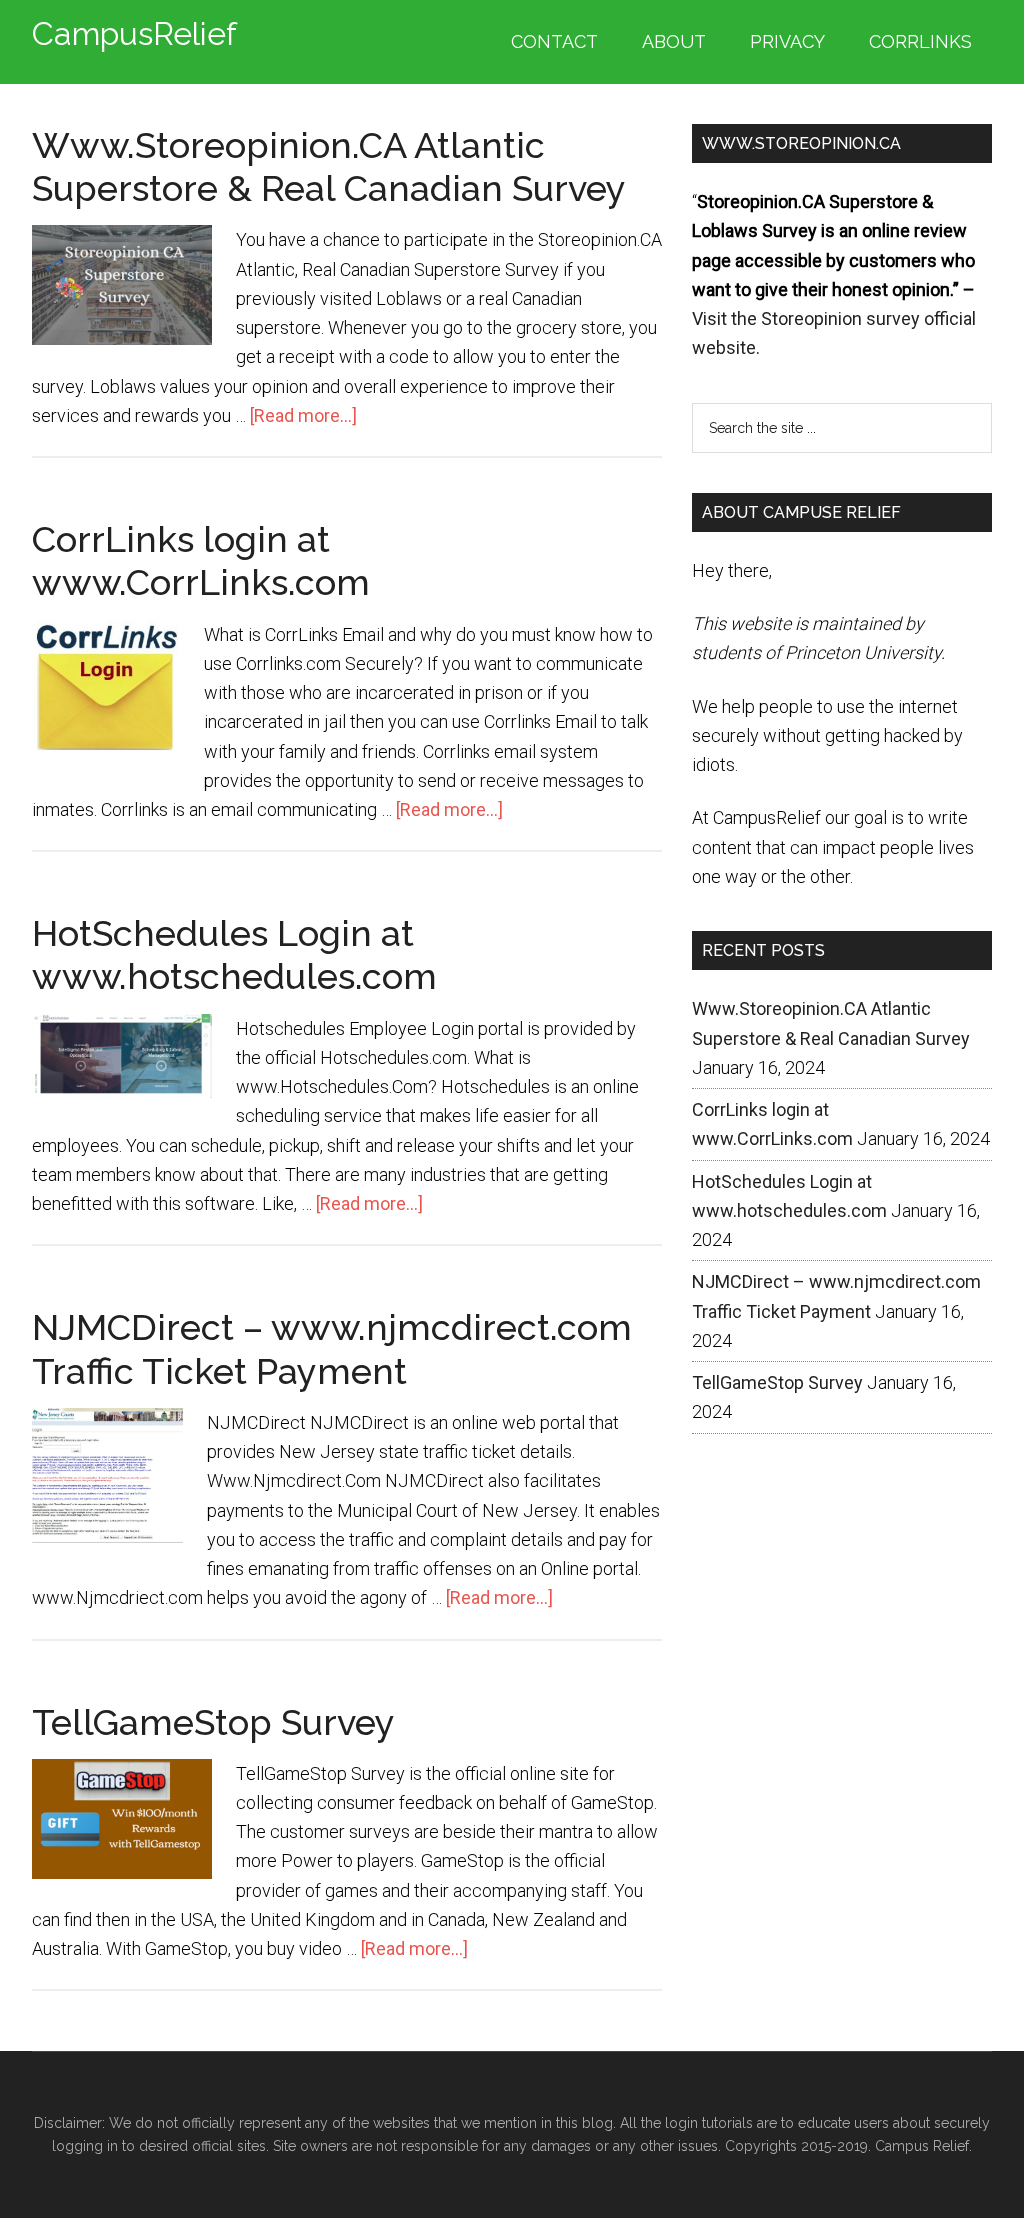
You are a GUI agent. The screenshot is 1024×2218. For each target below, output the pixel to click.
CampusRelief (134, 33)
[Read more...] (303, 415)
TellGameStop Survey (213, 1722)
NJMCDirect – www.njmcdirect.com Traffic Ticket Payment (332, 1348)
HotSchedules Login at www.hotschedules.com (234, 954)
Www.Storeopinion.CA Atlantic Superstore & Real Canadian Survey (329, 166)
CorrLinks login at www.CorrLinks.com (201, 560)
